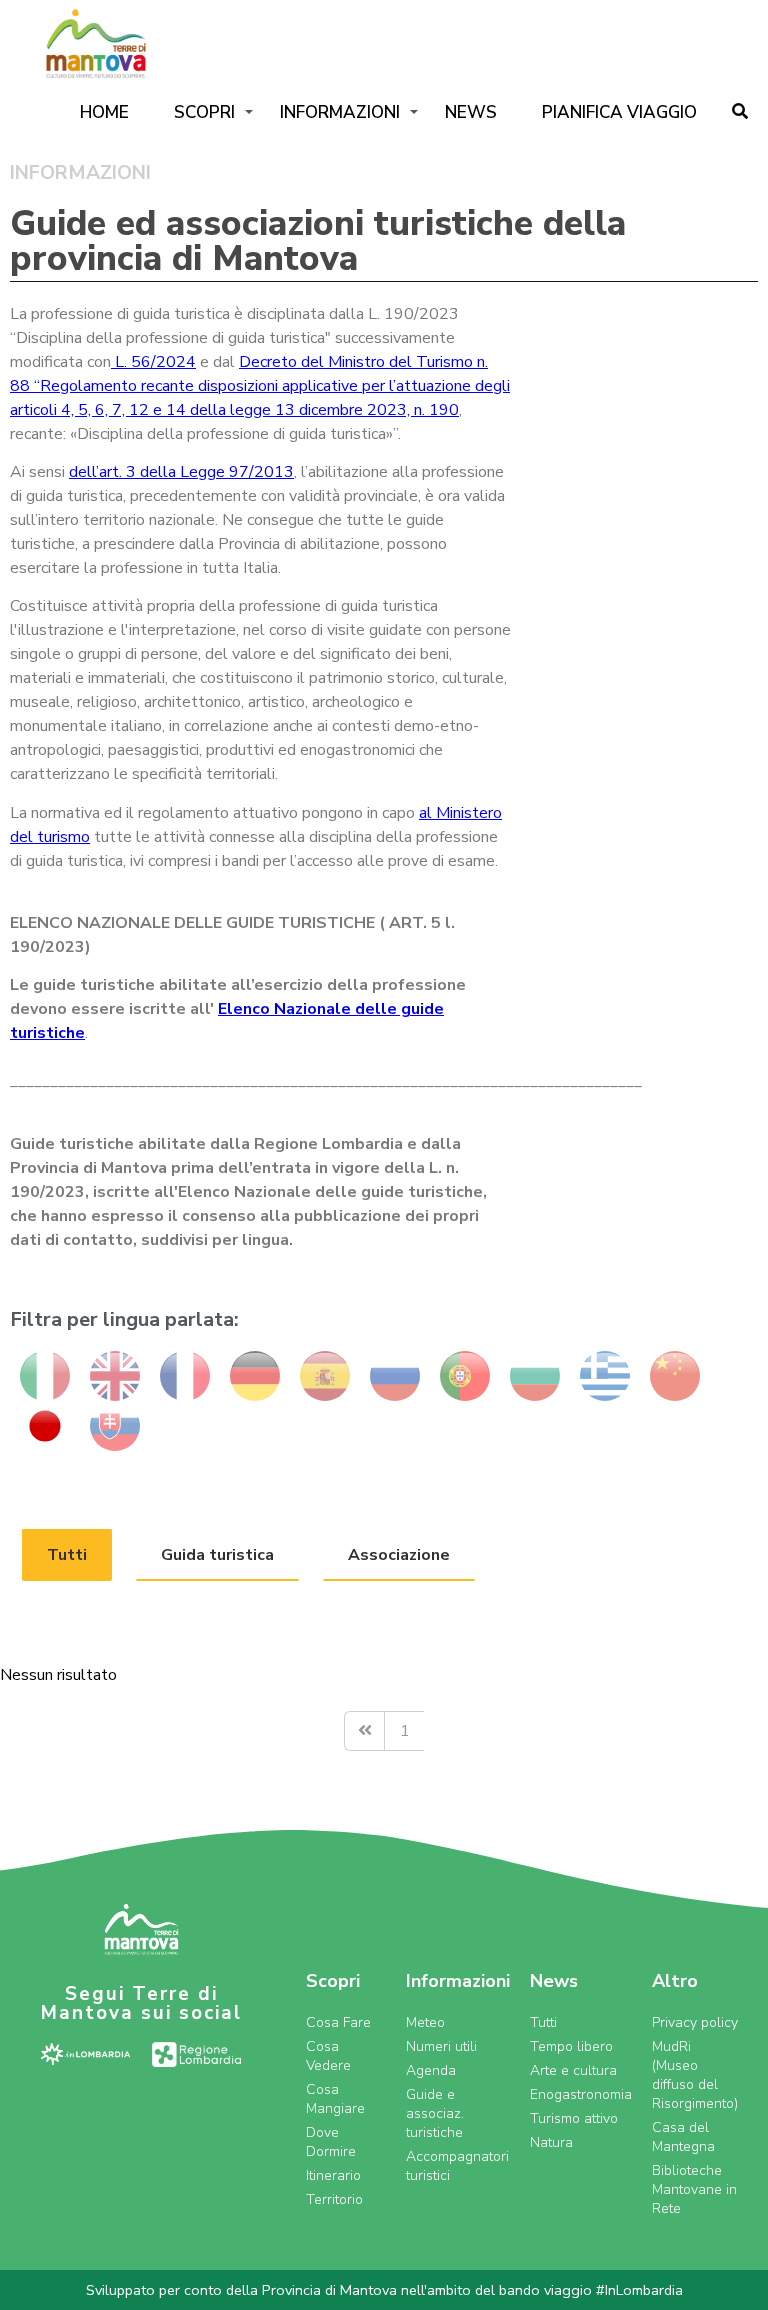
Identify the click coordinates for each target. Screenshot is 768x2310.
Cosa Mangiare (335, 2099)
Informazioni (340, 112)
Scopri (204, 112)
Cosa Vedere (328, 2056)
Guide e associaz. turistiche (435, 2113)
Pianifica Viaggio (619, 112)
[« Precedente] (364, 1731)
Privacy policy (695, 2022)
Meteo (425, 2022)
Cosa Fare (338, 2022)
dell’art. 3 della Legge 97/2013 (181, 472)
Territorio (334, 2199)
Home (104, 112)
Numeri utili (441, 2046)
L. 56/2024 (153, 362)
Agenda (431, 2070)
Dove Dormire (331, 2142)
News (471, 112)
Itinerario (333, 2175)
